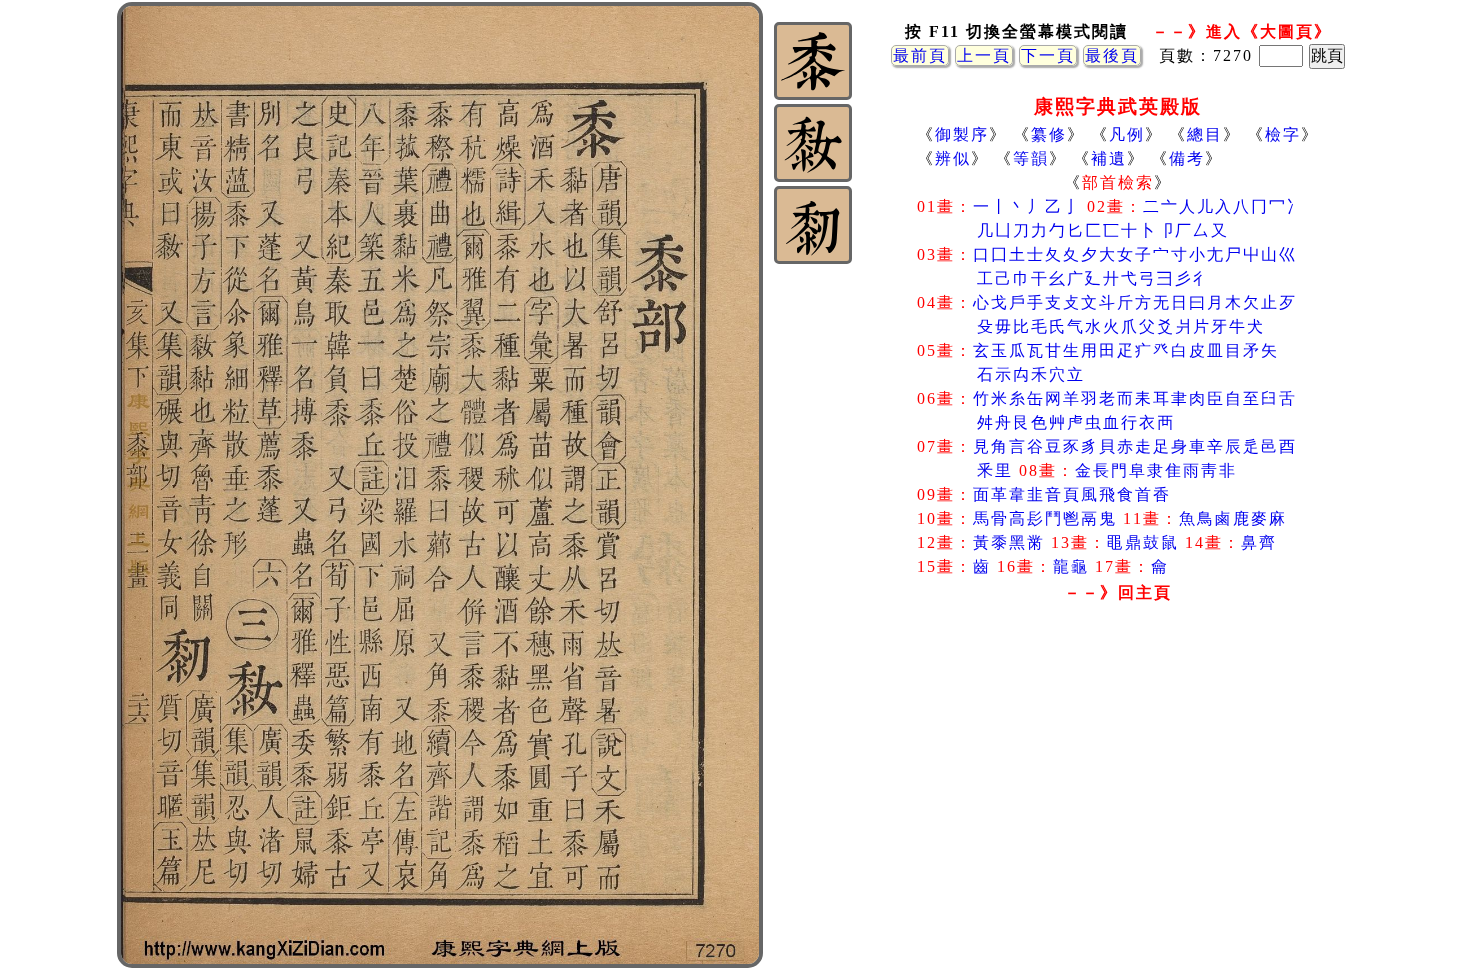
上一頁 (984, 55)
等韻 (1031, 158)
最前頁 (920, 55)
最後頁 (1112, 55)
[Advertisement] (1118, 769)
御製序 (962, 134)
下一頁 (1048, 55)
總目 (1205, 134)
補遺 (1109, 158)
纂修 (1049, 134)
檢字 (1283, 134)
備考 (1187, 158)
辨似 (953, 158)
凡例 (1127, 134)
